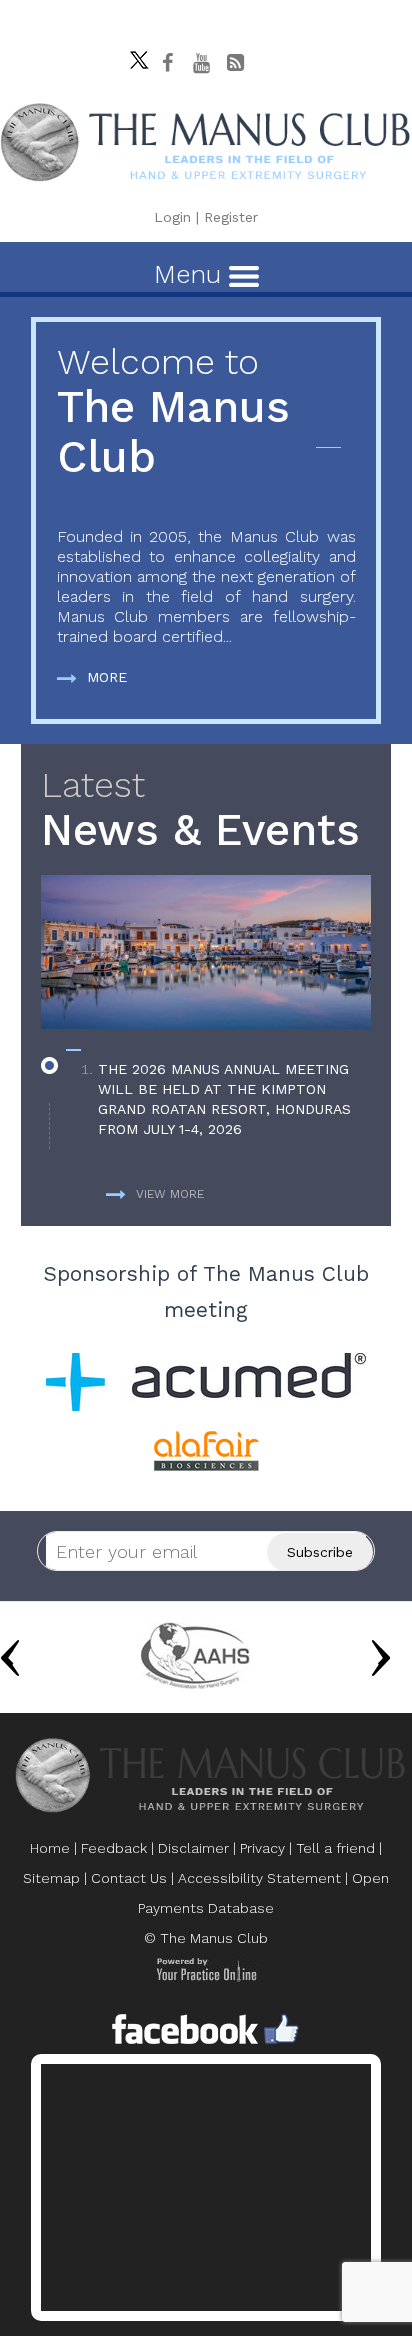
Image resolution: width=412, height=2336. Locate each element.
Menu (191, 274)
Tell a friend (335, 1848)
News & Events (200, 810)
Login (172, 217)
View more (170, 1194)
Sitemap (51, 1878)
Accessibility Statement (259, 1878)
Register (231, 217)
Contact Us (129, 1878)
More (107, 677)
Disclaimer (193, 1848)
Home (50, 1848)
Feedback (114, 1848)
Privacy (262, 1848)
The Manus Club (173, 412)
